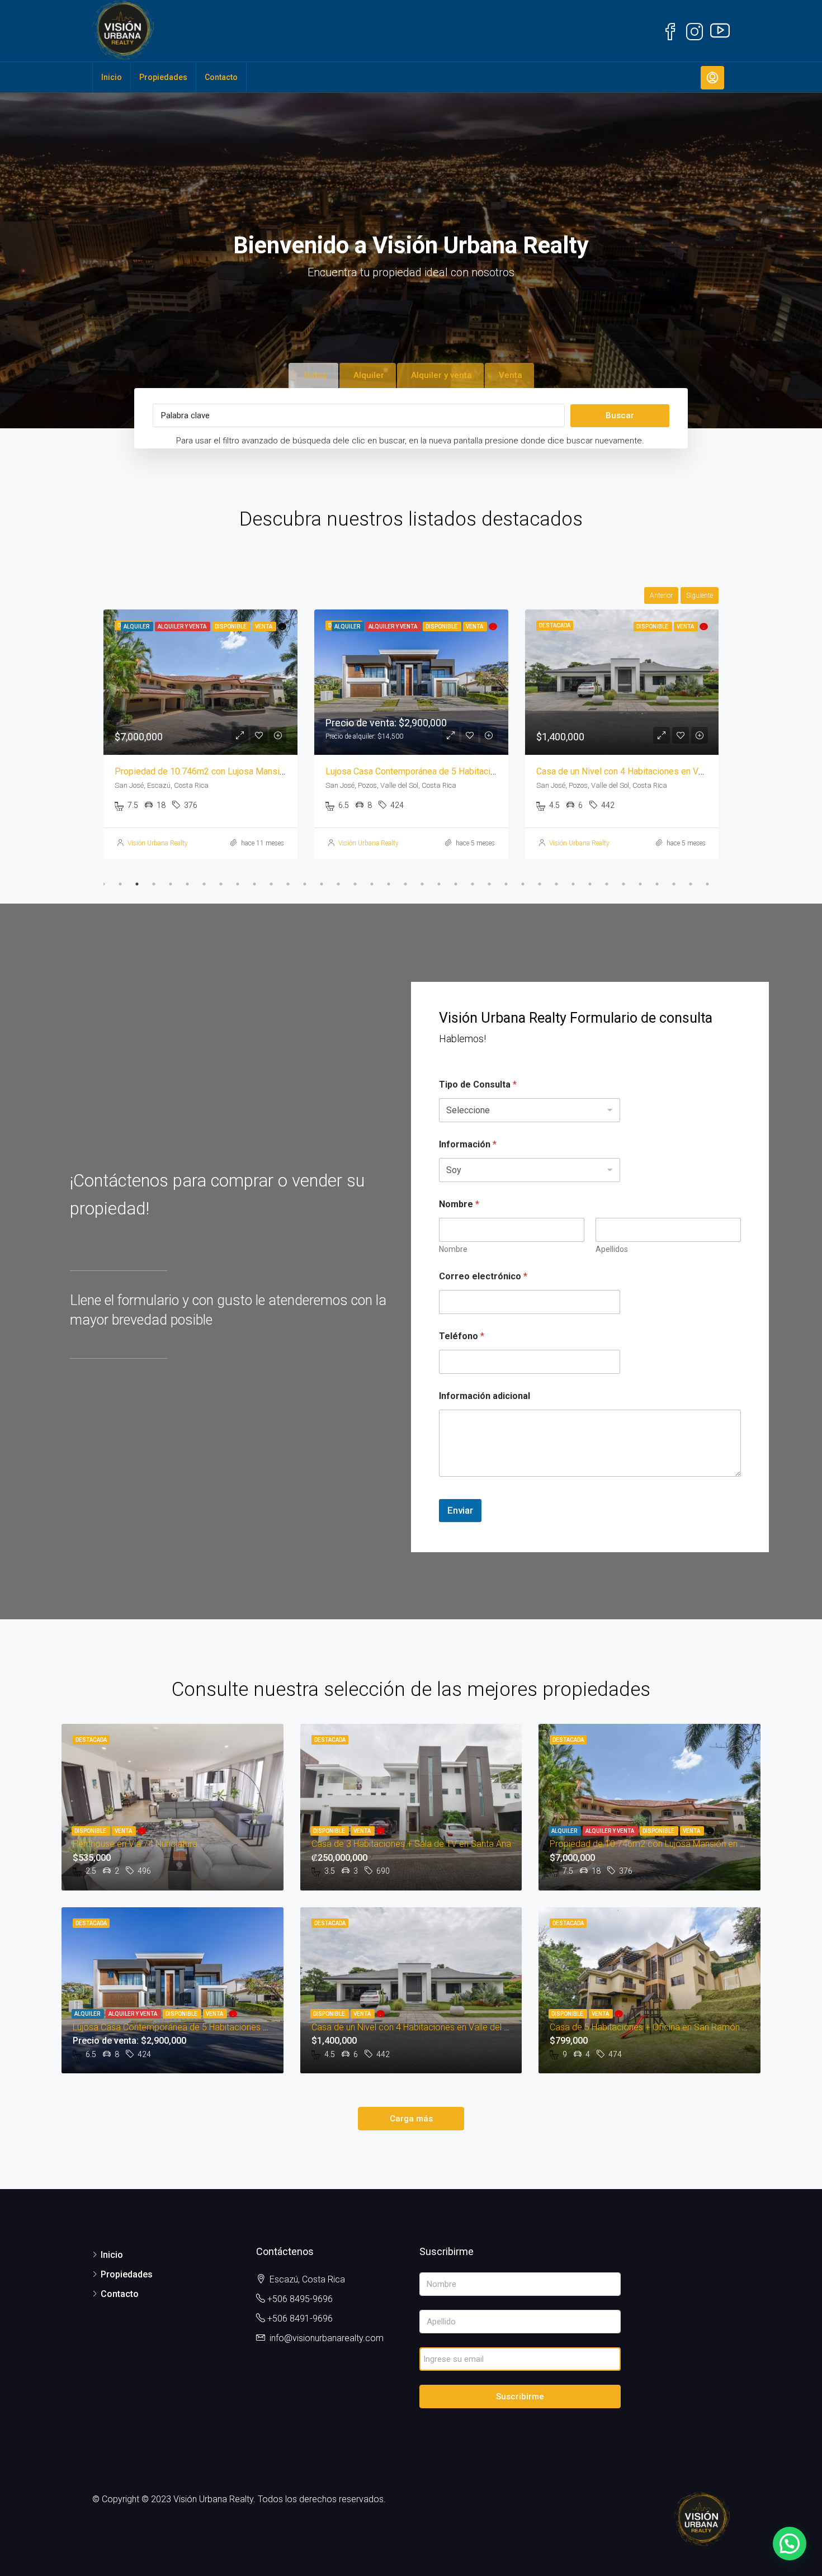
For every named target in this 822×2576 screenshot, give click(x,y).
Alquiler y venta (610, 1831)
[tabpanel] (200, 734)
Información (468, 1144)
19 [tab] (405, 884)
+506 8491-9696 (300, 2319)
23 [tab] (473, 884)
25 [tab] (506, 884)
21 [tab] (439, 884)
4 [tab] (154, 884)
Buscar (620, 415)
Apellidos (612, 1249)
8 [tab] (221, 884)
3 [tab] (137, 884)
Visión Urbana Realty (158, 843)
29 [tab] (573, 884)
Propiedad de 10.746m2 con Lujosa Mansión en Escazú (659, 1844)
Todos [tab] (315, 375)
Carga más (411, 2119)
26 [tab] (523, 884)
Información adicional (485, 1396)
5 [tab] (171, 884)
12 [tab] (288, 884)
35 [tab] (674, 884)
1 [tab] (103, 884)
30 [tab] (590, 884)
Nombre (453, 1249)
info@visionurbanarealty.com (327, 2338)
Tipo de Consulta (478, 1084)
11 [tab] (271, 884)
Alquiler (565, 1831)
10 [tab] (254, 884)
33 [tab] (640, 884)
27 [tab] (540, 884)
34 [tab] (657, 884)
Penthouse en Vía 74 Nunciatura (135, 1844)
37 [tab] (707, 884)
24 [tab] (489, 884)
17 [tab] (372, 884)
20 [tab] (422, 884)
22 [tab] (456, 884)
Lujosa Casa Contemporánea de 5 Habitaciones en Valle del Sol (238, 771)
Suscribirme (520, 2397)
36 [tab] (691, 884)
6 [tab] (187, 884)
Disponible (91, 1831)
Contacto (221, 77)
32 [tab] (623, 884)
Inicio (112, 77)
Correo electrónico (483, 1276)
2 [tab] (120, 884)
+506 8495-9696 (300, 2299)
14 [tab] (322, 884)
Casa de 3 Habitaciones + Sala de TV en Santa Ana (411, 1844)
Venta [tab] (511, 375)
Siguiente (700, 595)
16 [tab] (355, 884)
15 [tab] (338, 884)
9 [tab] (238, 884)
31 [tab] (607, 884)
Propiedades (163, 77)
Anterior (661, 595)
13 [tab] (305, 884)
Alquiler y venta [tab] (441, 375)
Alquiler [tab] (369, 375)
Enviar (460, 1510)
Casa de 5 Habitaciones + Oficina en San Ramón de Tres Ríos (656, 771)
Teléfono (462, 1336)
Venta (124, 1831)
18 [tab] (389, 884)
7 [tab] (204, 884)
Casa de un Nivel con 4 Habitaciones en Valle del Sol (428, 771)
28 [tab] (556, 884)
